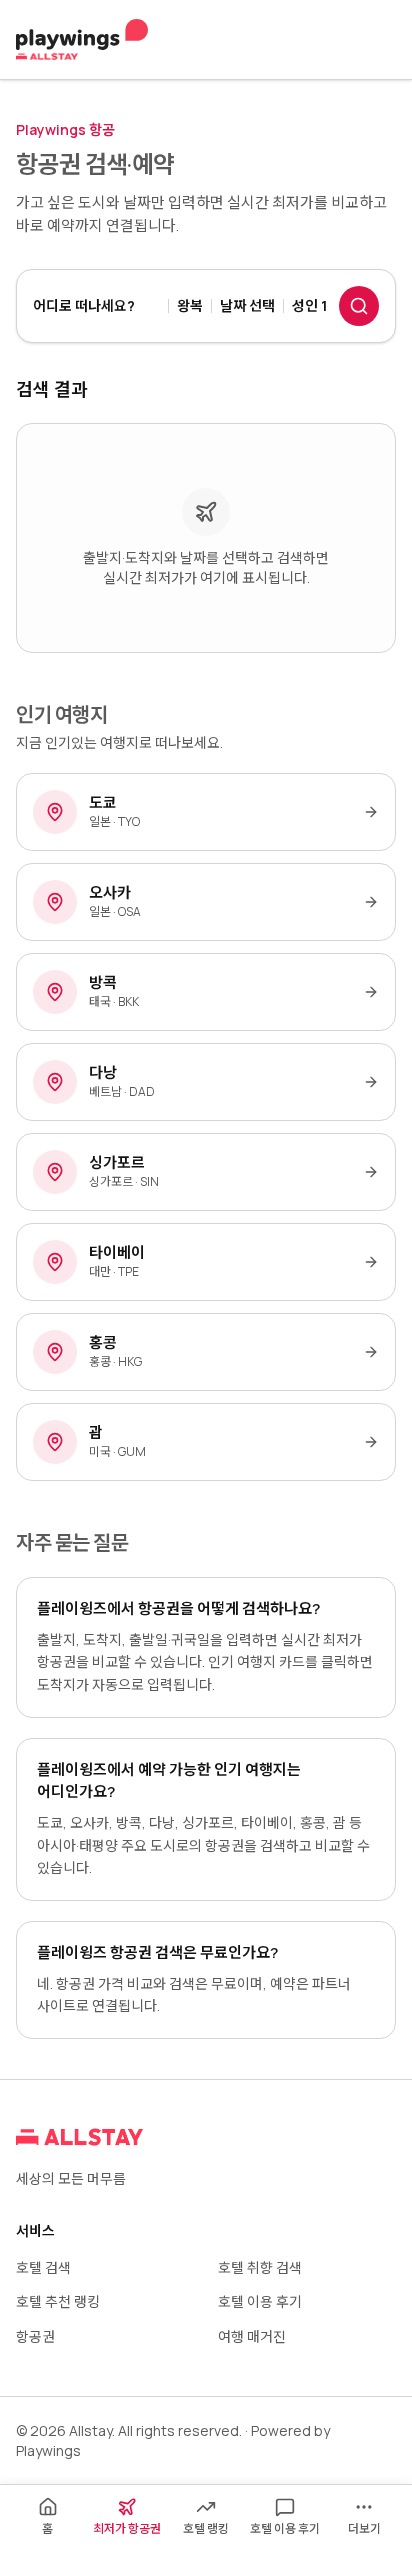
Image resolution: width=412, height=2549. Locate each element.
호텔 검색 (43, 2267)
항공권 (35, 2336)
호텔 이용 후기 (260, 2301)
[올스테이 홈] (82, 40)
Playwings (48, 2450)
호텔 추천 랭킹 (58, 2301)
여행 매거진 (252, 2336)
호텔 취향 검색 (260, 2267)
